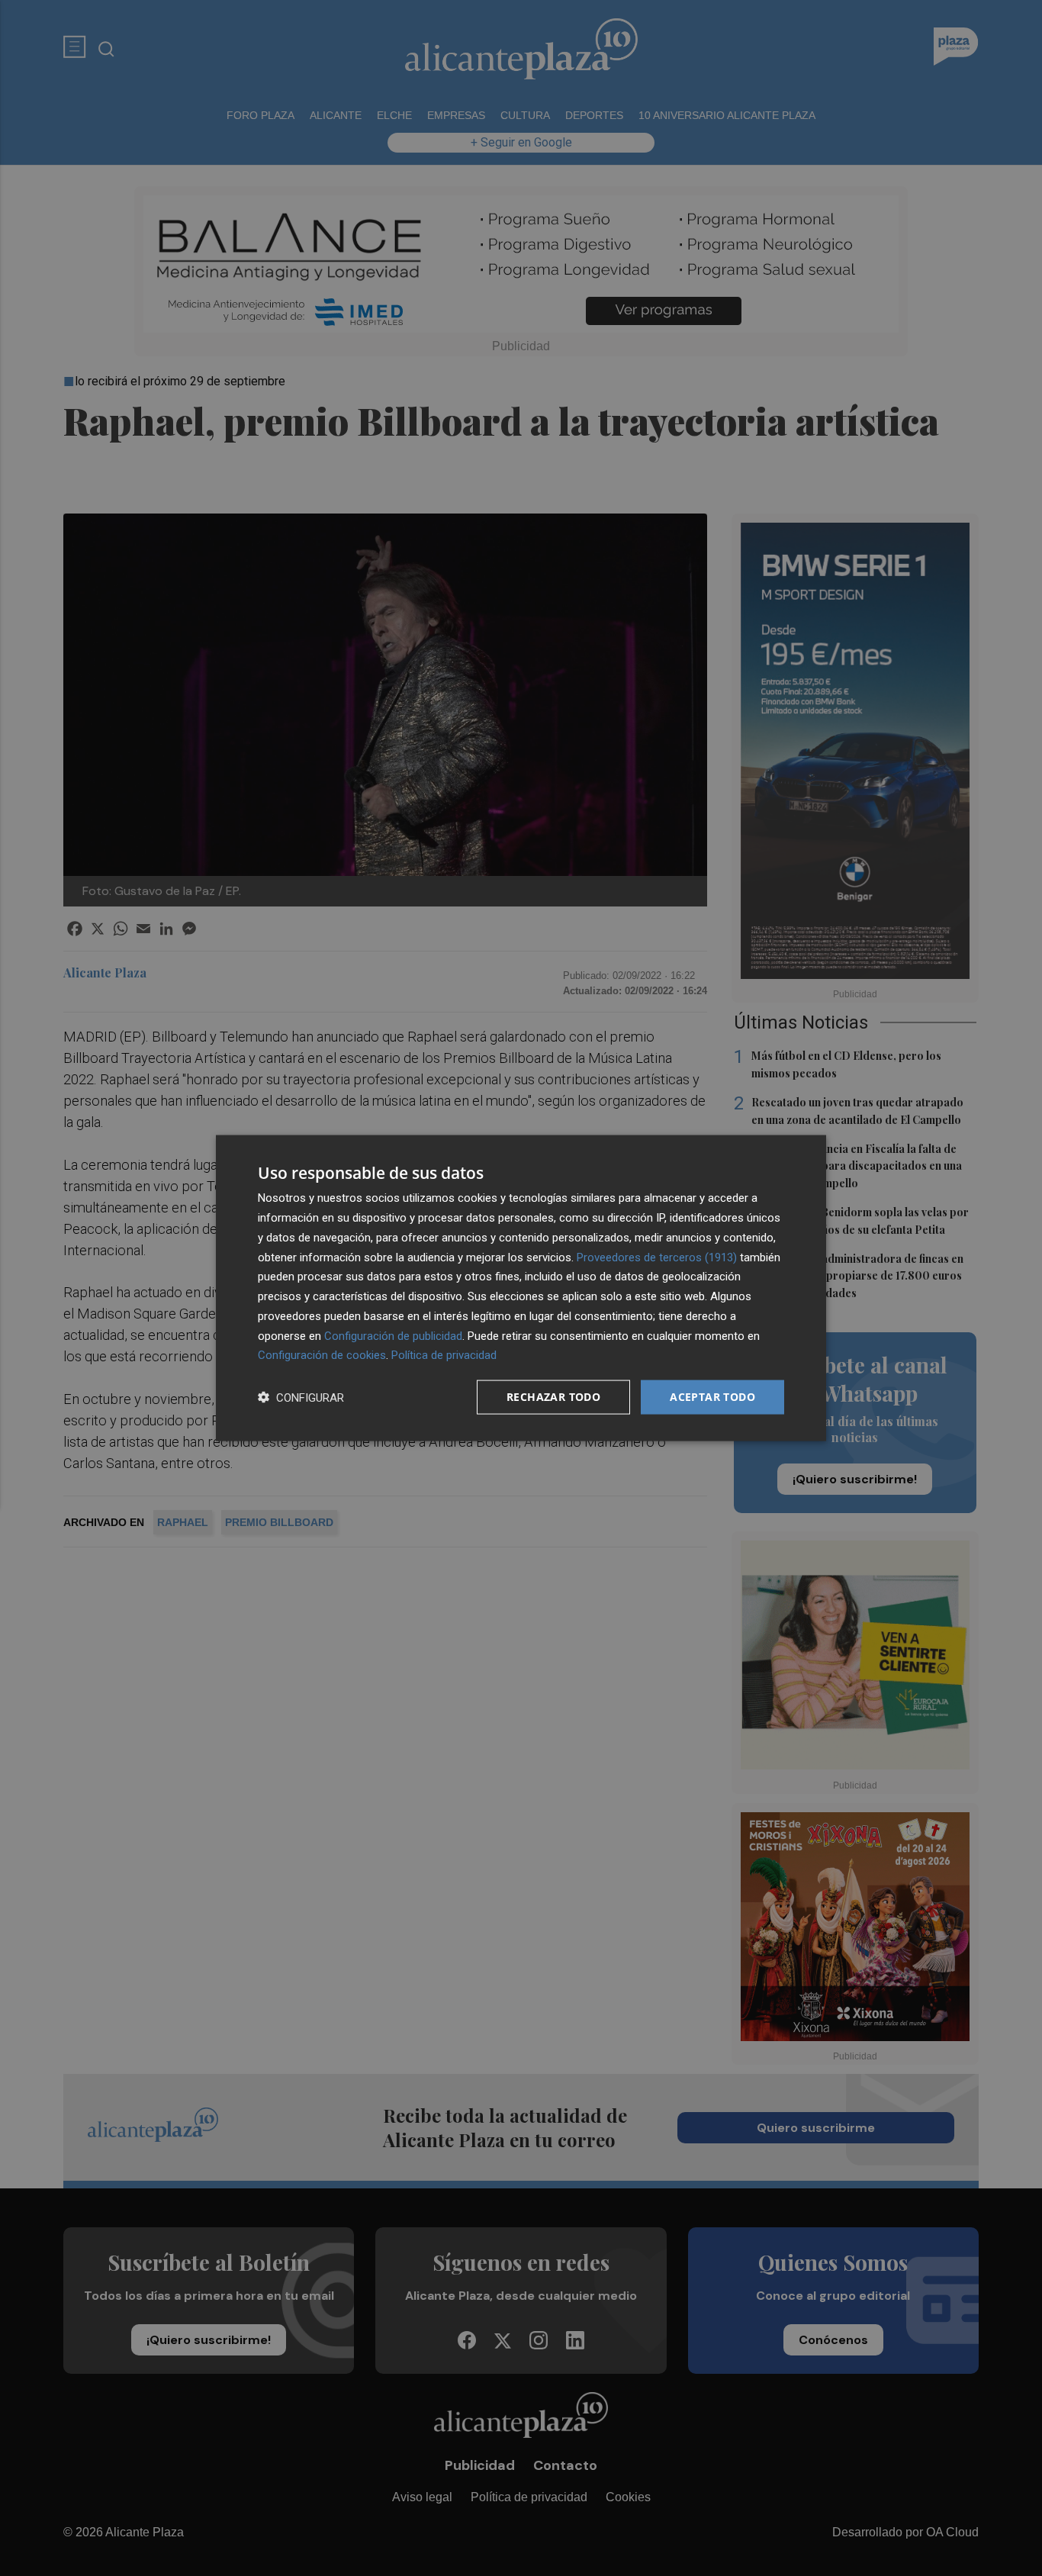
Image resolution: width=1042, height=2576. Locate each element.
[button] (301, 1397)
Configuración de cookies (322, 1355)
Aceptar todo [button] (712, 1397)
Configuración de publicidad (393, 1335)
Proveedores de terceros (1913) (657, 1257)
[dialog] (521, 1288)
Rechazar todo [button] (553, 1397)
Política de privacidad (444, 1355)
